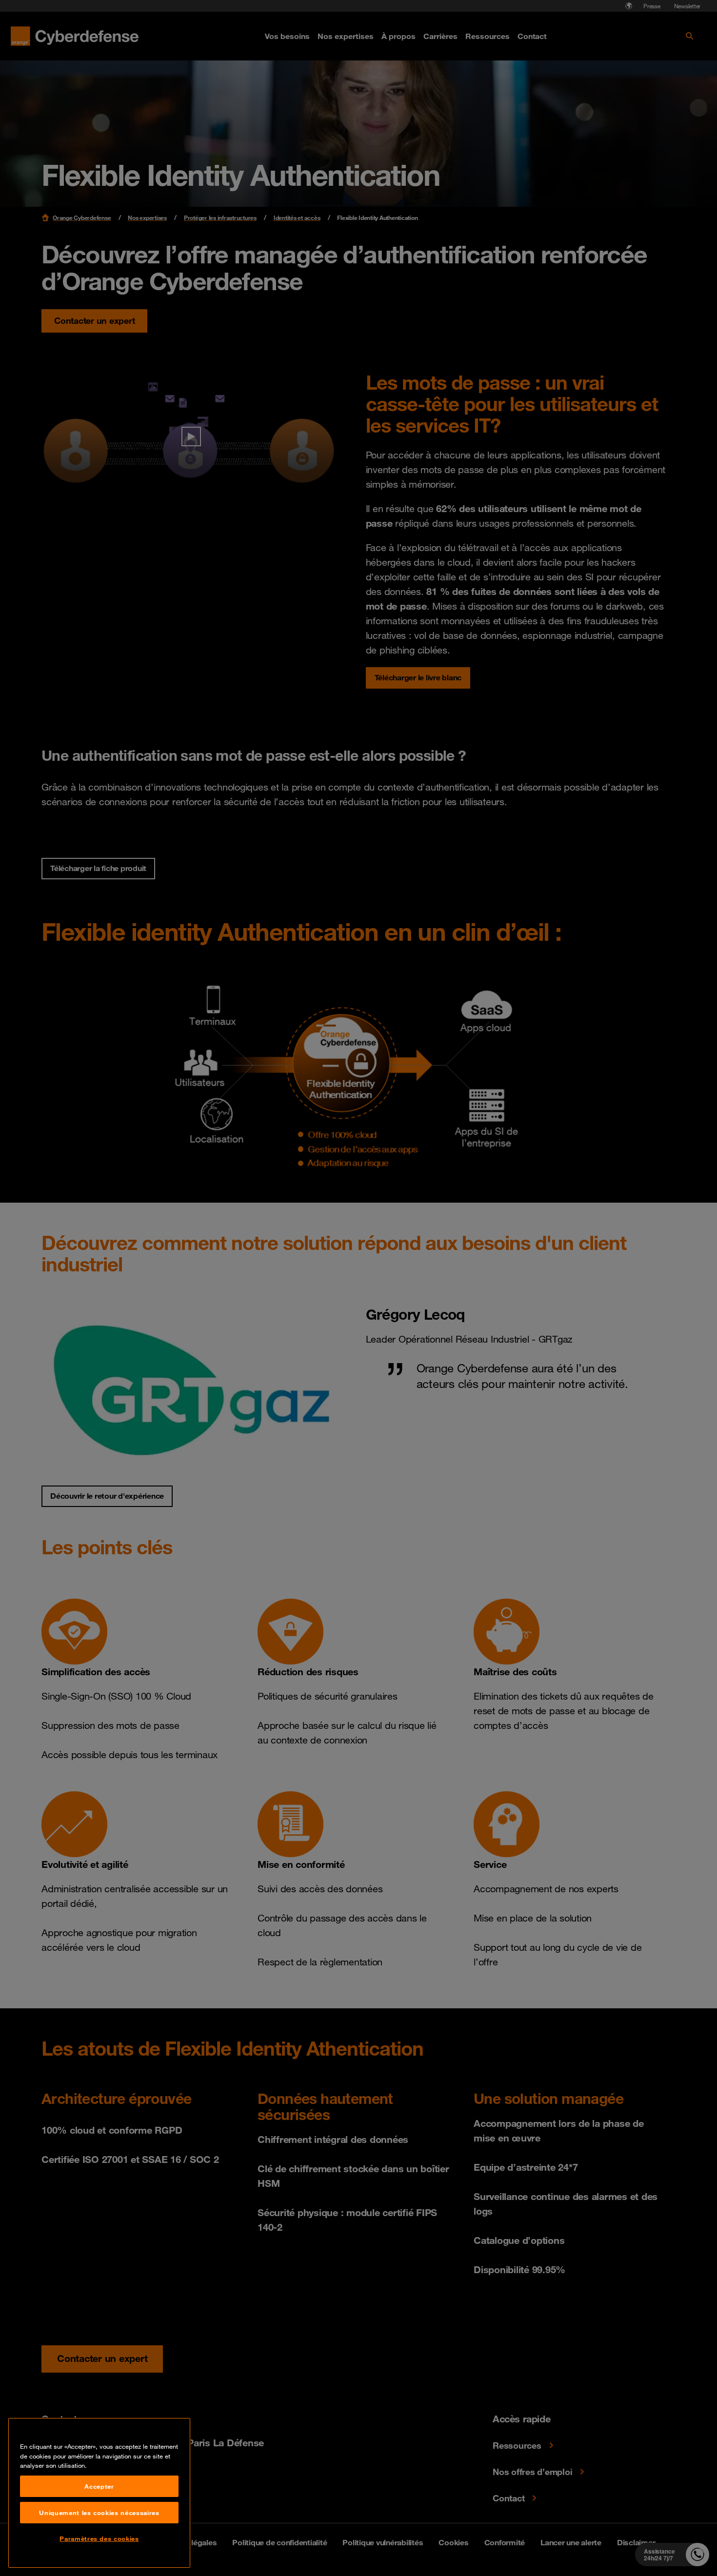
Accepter (99, 2486)
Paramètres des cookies (99, 2538)
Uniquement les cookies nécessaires (99, 2513)
